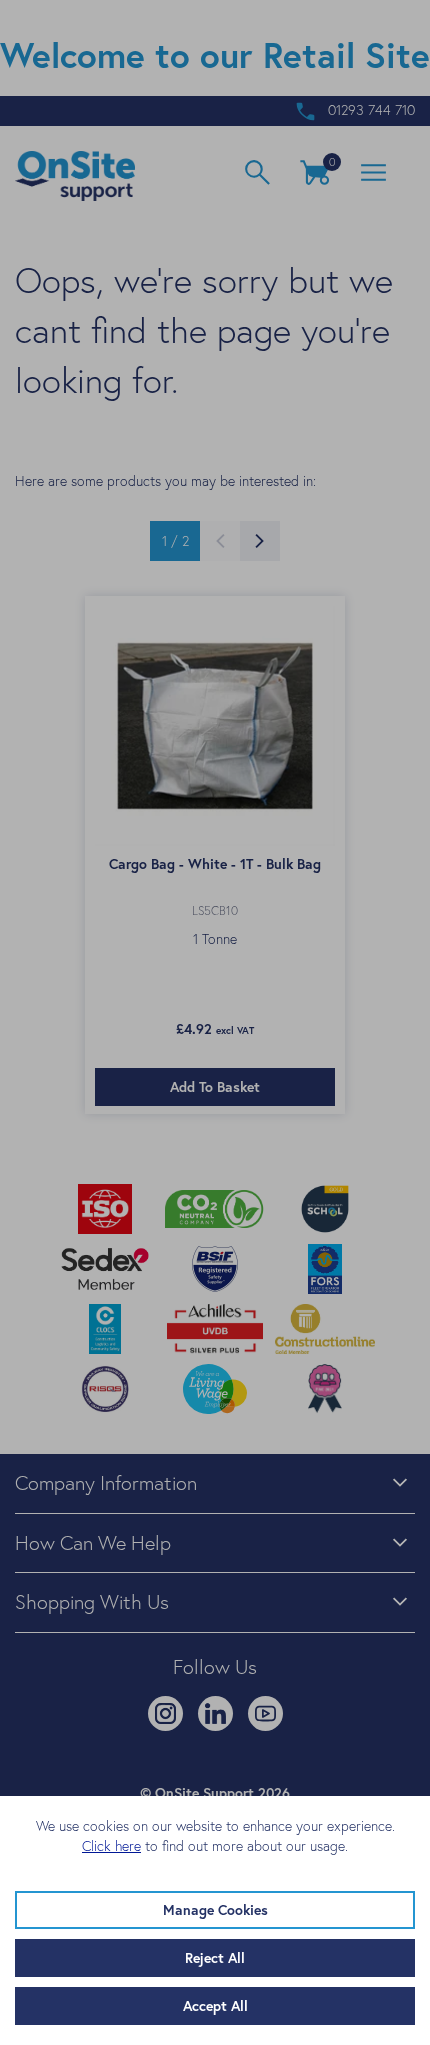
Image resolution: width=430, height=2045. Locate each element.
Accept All (215, 2006)
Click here (111, 1846)
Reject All (215, 1958)
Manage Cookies (215, 1910)
